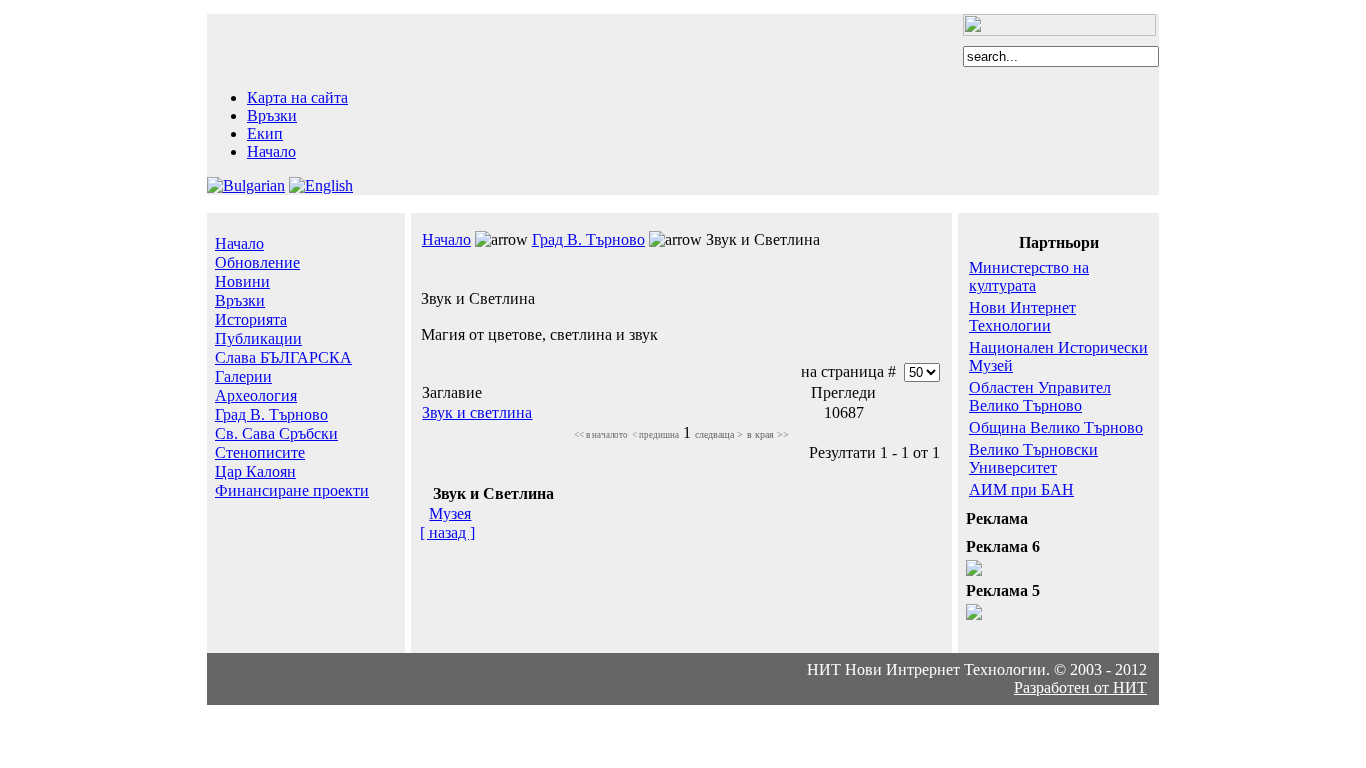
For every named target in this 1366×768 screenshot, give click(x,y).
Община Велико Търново (1056, 427)
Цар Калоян (255, 471)
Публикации (258, 338)
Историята (251, 319)
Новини (242, 281)
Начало (271, 151)
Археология (256, 395)
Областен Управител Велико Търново (1040, 396)
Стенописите (260, 452)
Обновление (257, 262)
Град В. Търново (271, 414)
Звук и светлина (477, 412)
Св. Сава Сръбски (276, 433)
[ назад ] (447, 532)
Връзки (272, 115)
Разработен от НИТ (1080, 687)
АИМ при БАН (1021, 489)
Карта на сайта (297, 97)
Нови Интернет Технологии (1022, 316)
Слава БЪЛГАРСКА (283, 357)
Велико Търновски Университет (1033, 458)
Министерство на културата (1029, 276)
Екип (265, 133)
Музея (450, 513)
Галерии (243, 376)
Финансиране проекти (292, 490)
